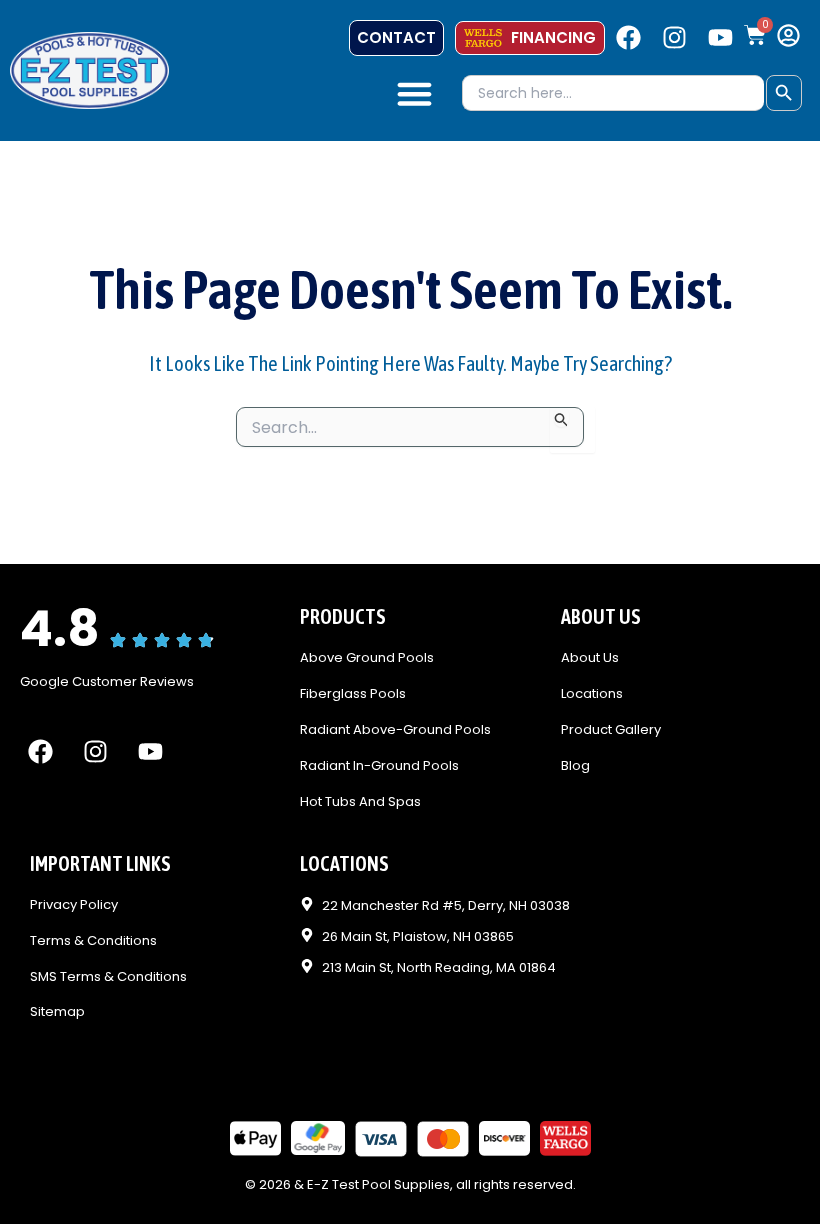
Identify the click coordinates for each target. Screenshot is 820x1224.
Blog (575, 766)
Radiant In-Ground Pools (379, 766)
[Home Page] (89, 70)
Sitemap (57, 1012)
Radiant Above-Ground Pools (395, 730)
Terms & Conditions (93, 941)
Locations (592, 694)
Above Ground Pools (367, 658)
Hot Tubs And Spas (360, 802)
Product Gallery (611, 730)
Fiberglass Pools (353, 694)
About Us (590, 658)
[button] (415, 94)
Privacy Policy (74, 905)
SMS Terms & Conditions (108, 977)
